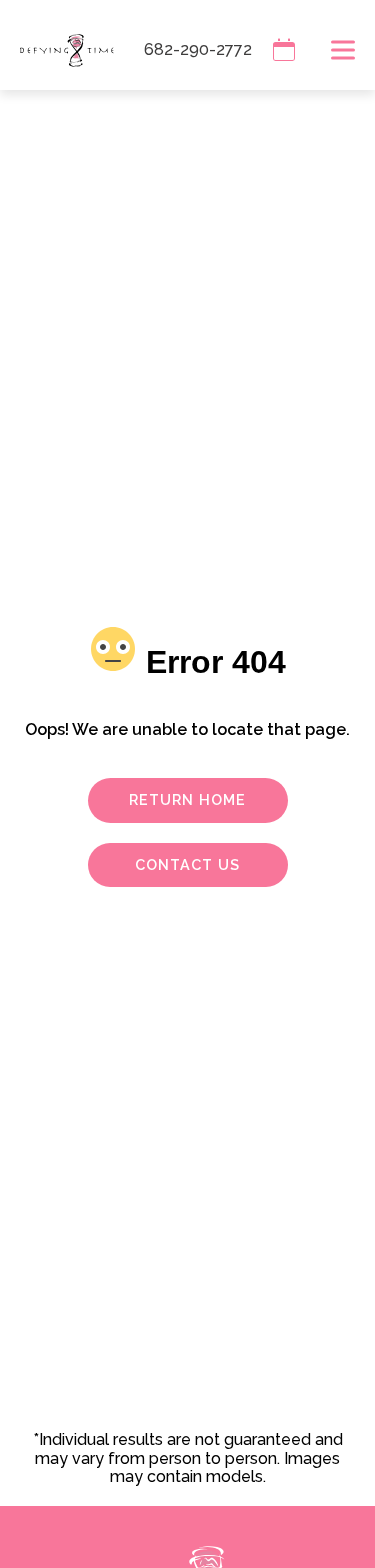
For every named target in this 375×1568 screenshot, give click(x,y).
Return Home (187, 799)
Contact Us (187, 864)
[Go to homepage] (57, 50)
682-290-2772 (198, 49)
